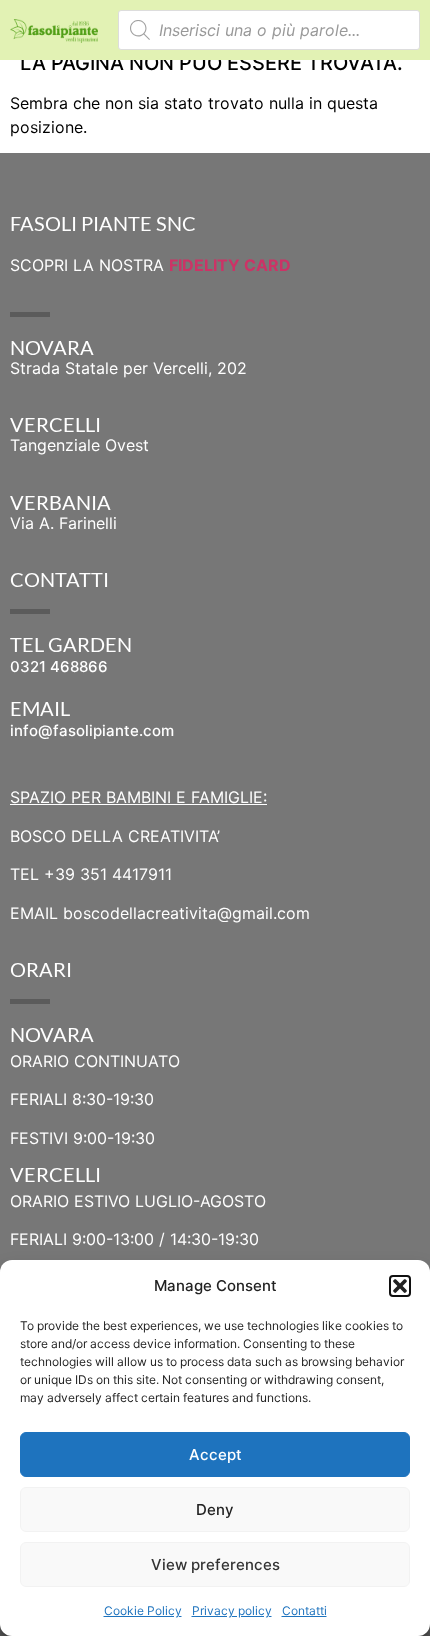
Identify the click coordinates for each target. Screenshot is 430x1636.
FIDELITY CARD (230, 265)
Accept (215, 1454)
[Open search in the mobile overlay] (269, 30)
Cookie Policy (143, 1610)
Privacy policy (232, 1610)
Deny (215, 1509)
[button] (400, 1286)
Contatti (304, 1610)
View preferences (215, 1564)
